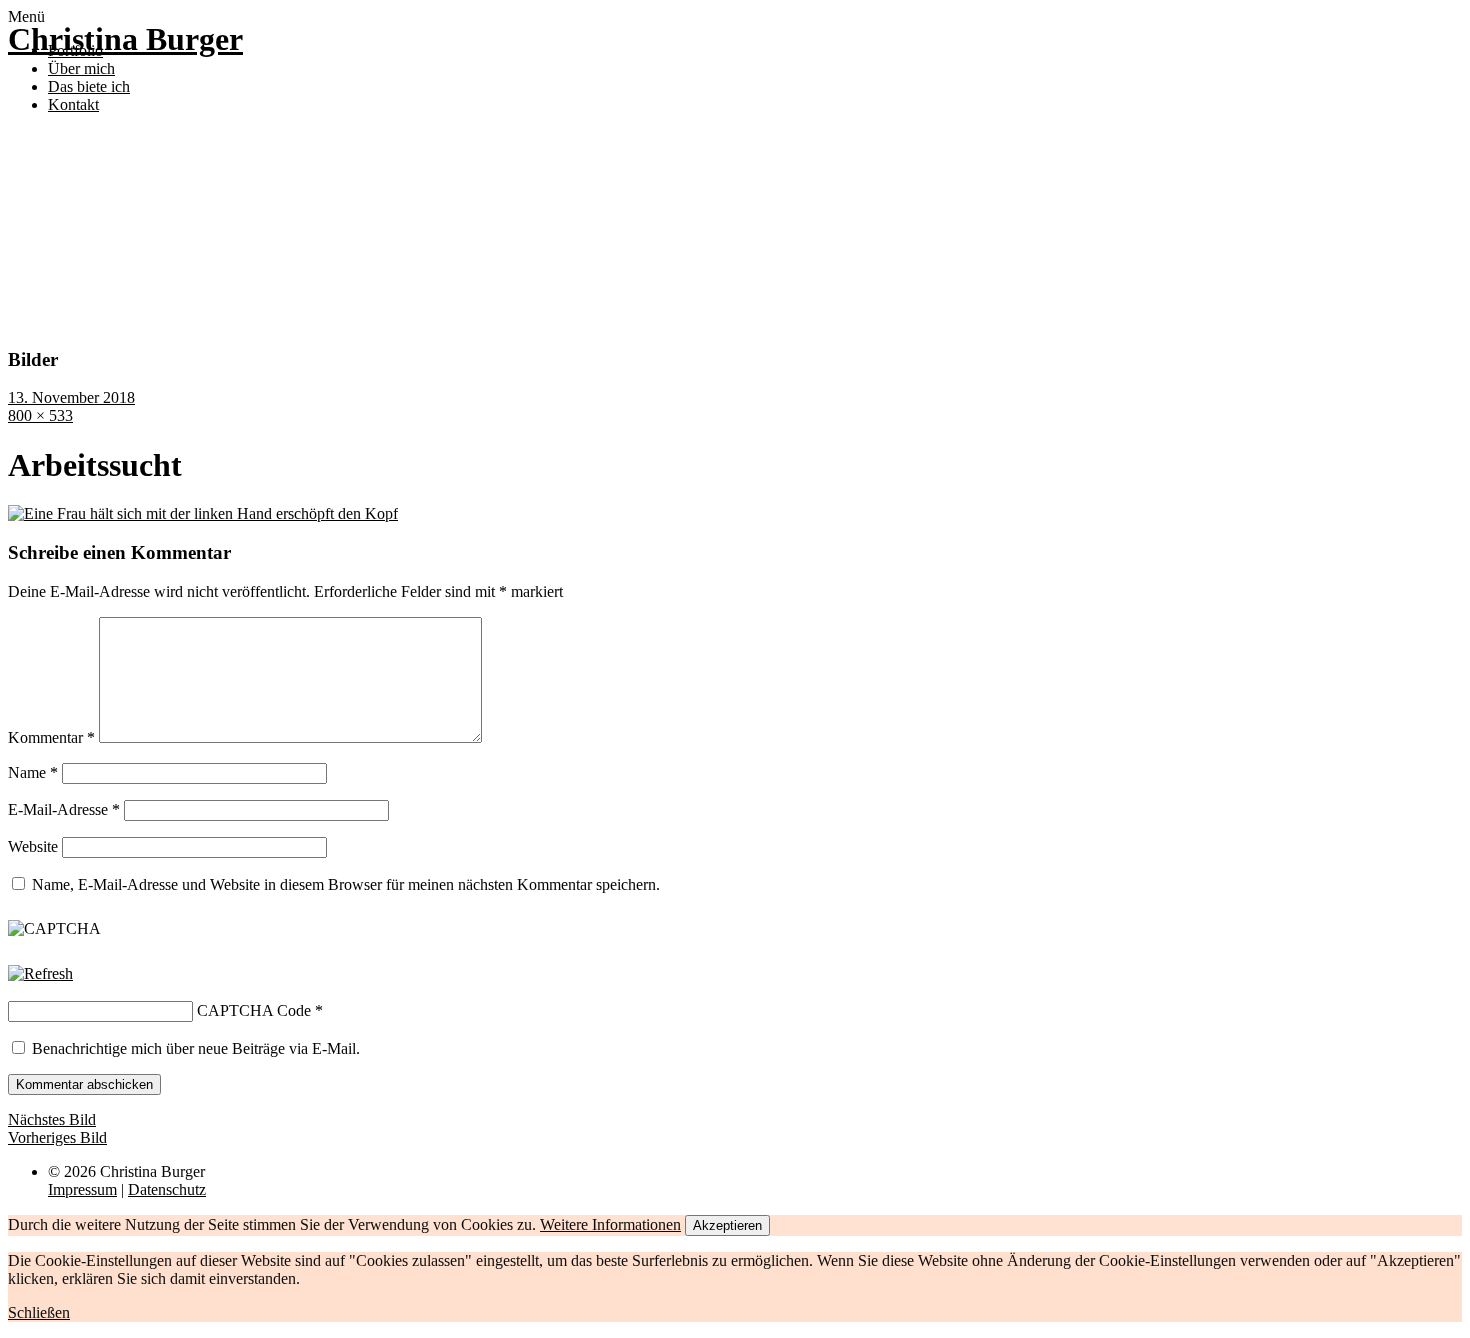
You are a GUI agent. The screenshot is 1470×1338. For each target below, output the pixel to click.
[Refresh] (40, 973)
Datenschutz (167, 1189)
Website (33, 846)
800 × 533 (40, 415)
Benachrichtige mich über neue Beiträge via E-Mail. (196, 1048)
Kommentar (51, 737)
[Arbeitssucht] (203, 513)
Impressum (82, 1189)
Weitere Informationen (610, 1224)
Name (33, 772)
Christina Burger (125, 39)
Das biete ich (89, 86)
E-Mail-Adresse (64, 809)
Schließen (39, 1312)
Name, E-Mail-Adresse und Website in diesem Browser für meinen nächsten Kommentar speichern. (346, 884)
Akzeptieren (727, 1225)
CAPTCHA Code (254, 1010)
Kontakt (73, 104)
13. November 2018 (71, 397)
